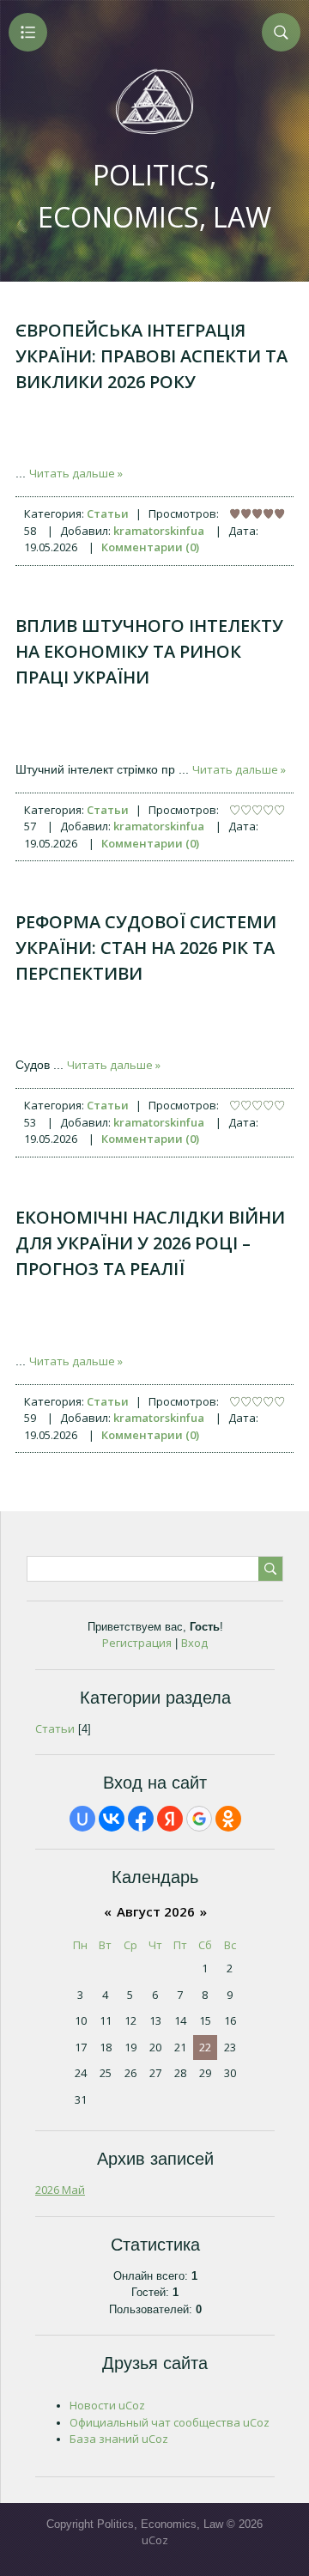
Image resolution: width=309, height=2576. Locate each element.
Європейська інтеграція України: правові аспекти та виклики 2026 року (151, 356)
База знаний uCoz (119, 2439)
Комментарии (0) (150, 547)
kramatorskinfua (159, 531)
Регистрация (137, 1643)
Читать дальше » (76, 473)
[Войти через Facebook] (141, 1819)
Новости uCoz (107, 2405)
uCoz (155, 2540)
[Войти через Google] (199, 1819)
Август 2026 (156, 1911)
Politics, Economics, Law (154, 196)
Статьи (108, 513)
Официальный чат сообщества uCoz (170, 2422)
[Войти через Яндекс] (170, 1819)
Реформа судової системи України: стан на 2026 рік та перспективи (146, 948)
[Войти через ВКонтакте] (112, 1819)
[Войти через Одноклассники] (228, 1819)
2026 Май (60, 2190)
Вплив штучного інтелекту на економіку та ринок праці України (149, 651)
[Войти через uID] (82, 1819)
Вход (194, 1643)
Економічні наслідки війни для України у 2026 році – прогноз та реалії (150, 1243)
